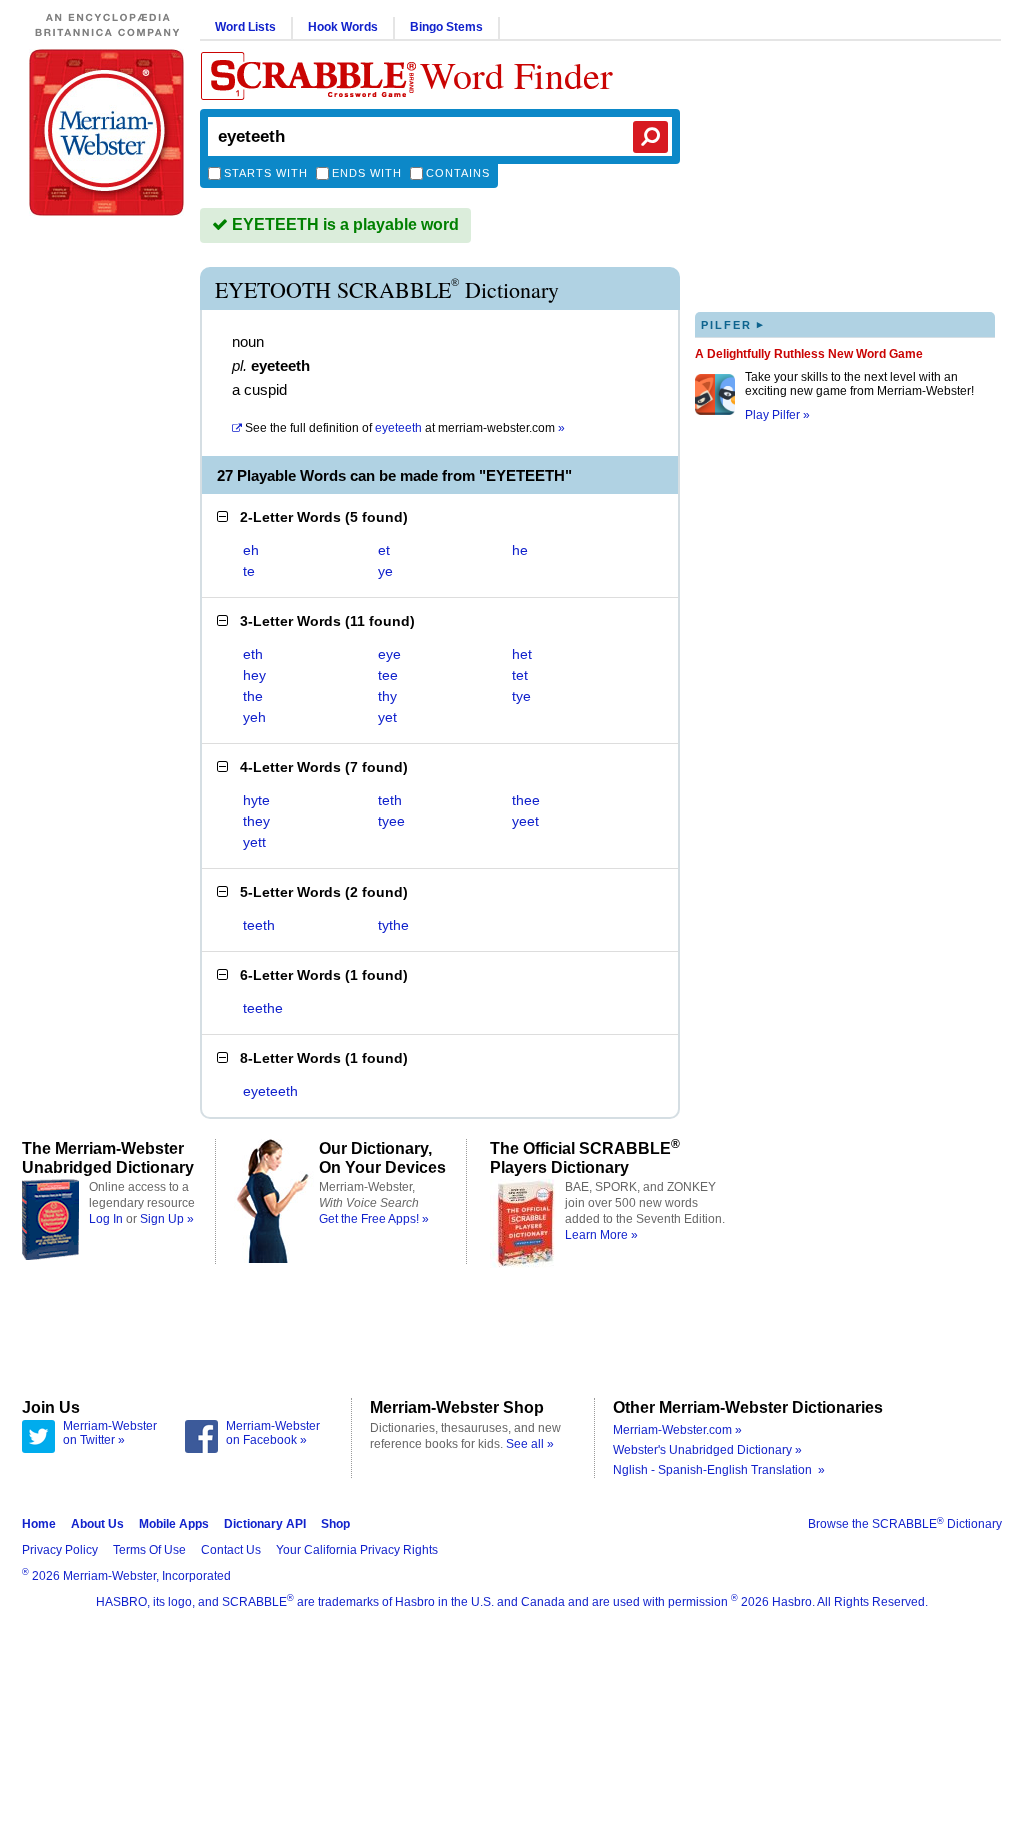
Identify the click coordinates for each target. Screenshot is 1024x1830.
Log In (106, 1219)
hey (254, 675)
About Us (97, 1524)
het (522, 654)
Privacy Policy (60, 1550)
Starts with (266, 173)
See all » (530, 1444)
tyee (391, 821)
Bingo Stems (446, 27)
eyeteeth (270, 1091)
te (249, 571)
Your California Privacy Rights (357, 1550)
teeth (259, 925)
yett (254, 842)
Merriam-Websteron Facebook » (273, 1433)
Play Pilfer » (777, 415)
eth (253, 654)
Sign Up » (167, 1219)
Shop (335, 1524)
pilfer (733, 324)
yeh (254, 717)
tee (388, 675)
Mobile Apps (174, 1524)
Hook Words (343, 27)
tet (520, 675)
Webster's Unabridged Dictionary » (707, 1450)
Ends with (367, 173)
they (256, 821)
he (520, 550)
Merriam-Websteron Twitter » (110, 1433)
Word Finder (516, 74)
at (405, 428)
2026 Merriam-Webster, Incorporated (126, 1576)
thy (387, 696)
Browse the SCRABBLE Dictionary (905, 1524)
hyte (256, 800)
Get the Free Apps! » (374, 1219)
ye (385, 571)
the (253, 696)
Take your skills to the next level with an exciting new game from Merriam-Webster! (859, 384)
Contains (458, 173)
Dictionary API (265, 1524)
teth (390, 800)
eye (389, 654)
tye (521, 696)
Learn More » (601, 1235)
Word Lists (245, 27)
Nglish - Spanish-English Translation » (719, 1470)
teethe (263, 1008)
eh (251, 550)
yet (387, 717)
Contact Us (231, 1550)
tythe (393, 925)
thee (526, 800)
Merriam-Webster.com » (677, 1430)
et (384, 550)
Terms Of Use (149, 1550)
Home (39, 1524)
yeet (525, 821)
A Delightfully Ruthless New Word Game (809, 354)
